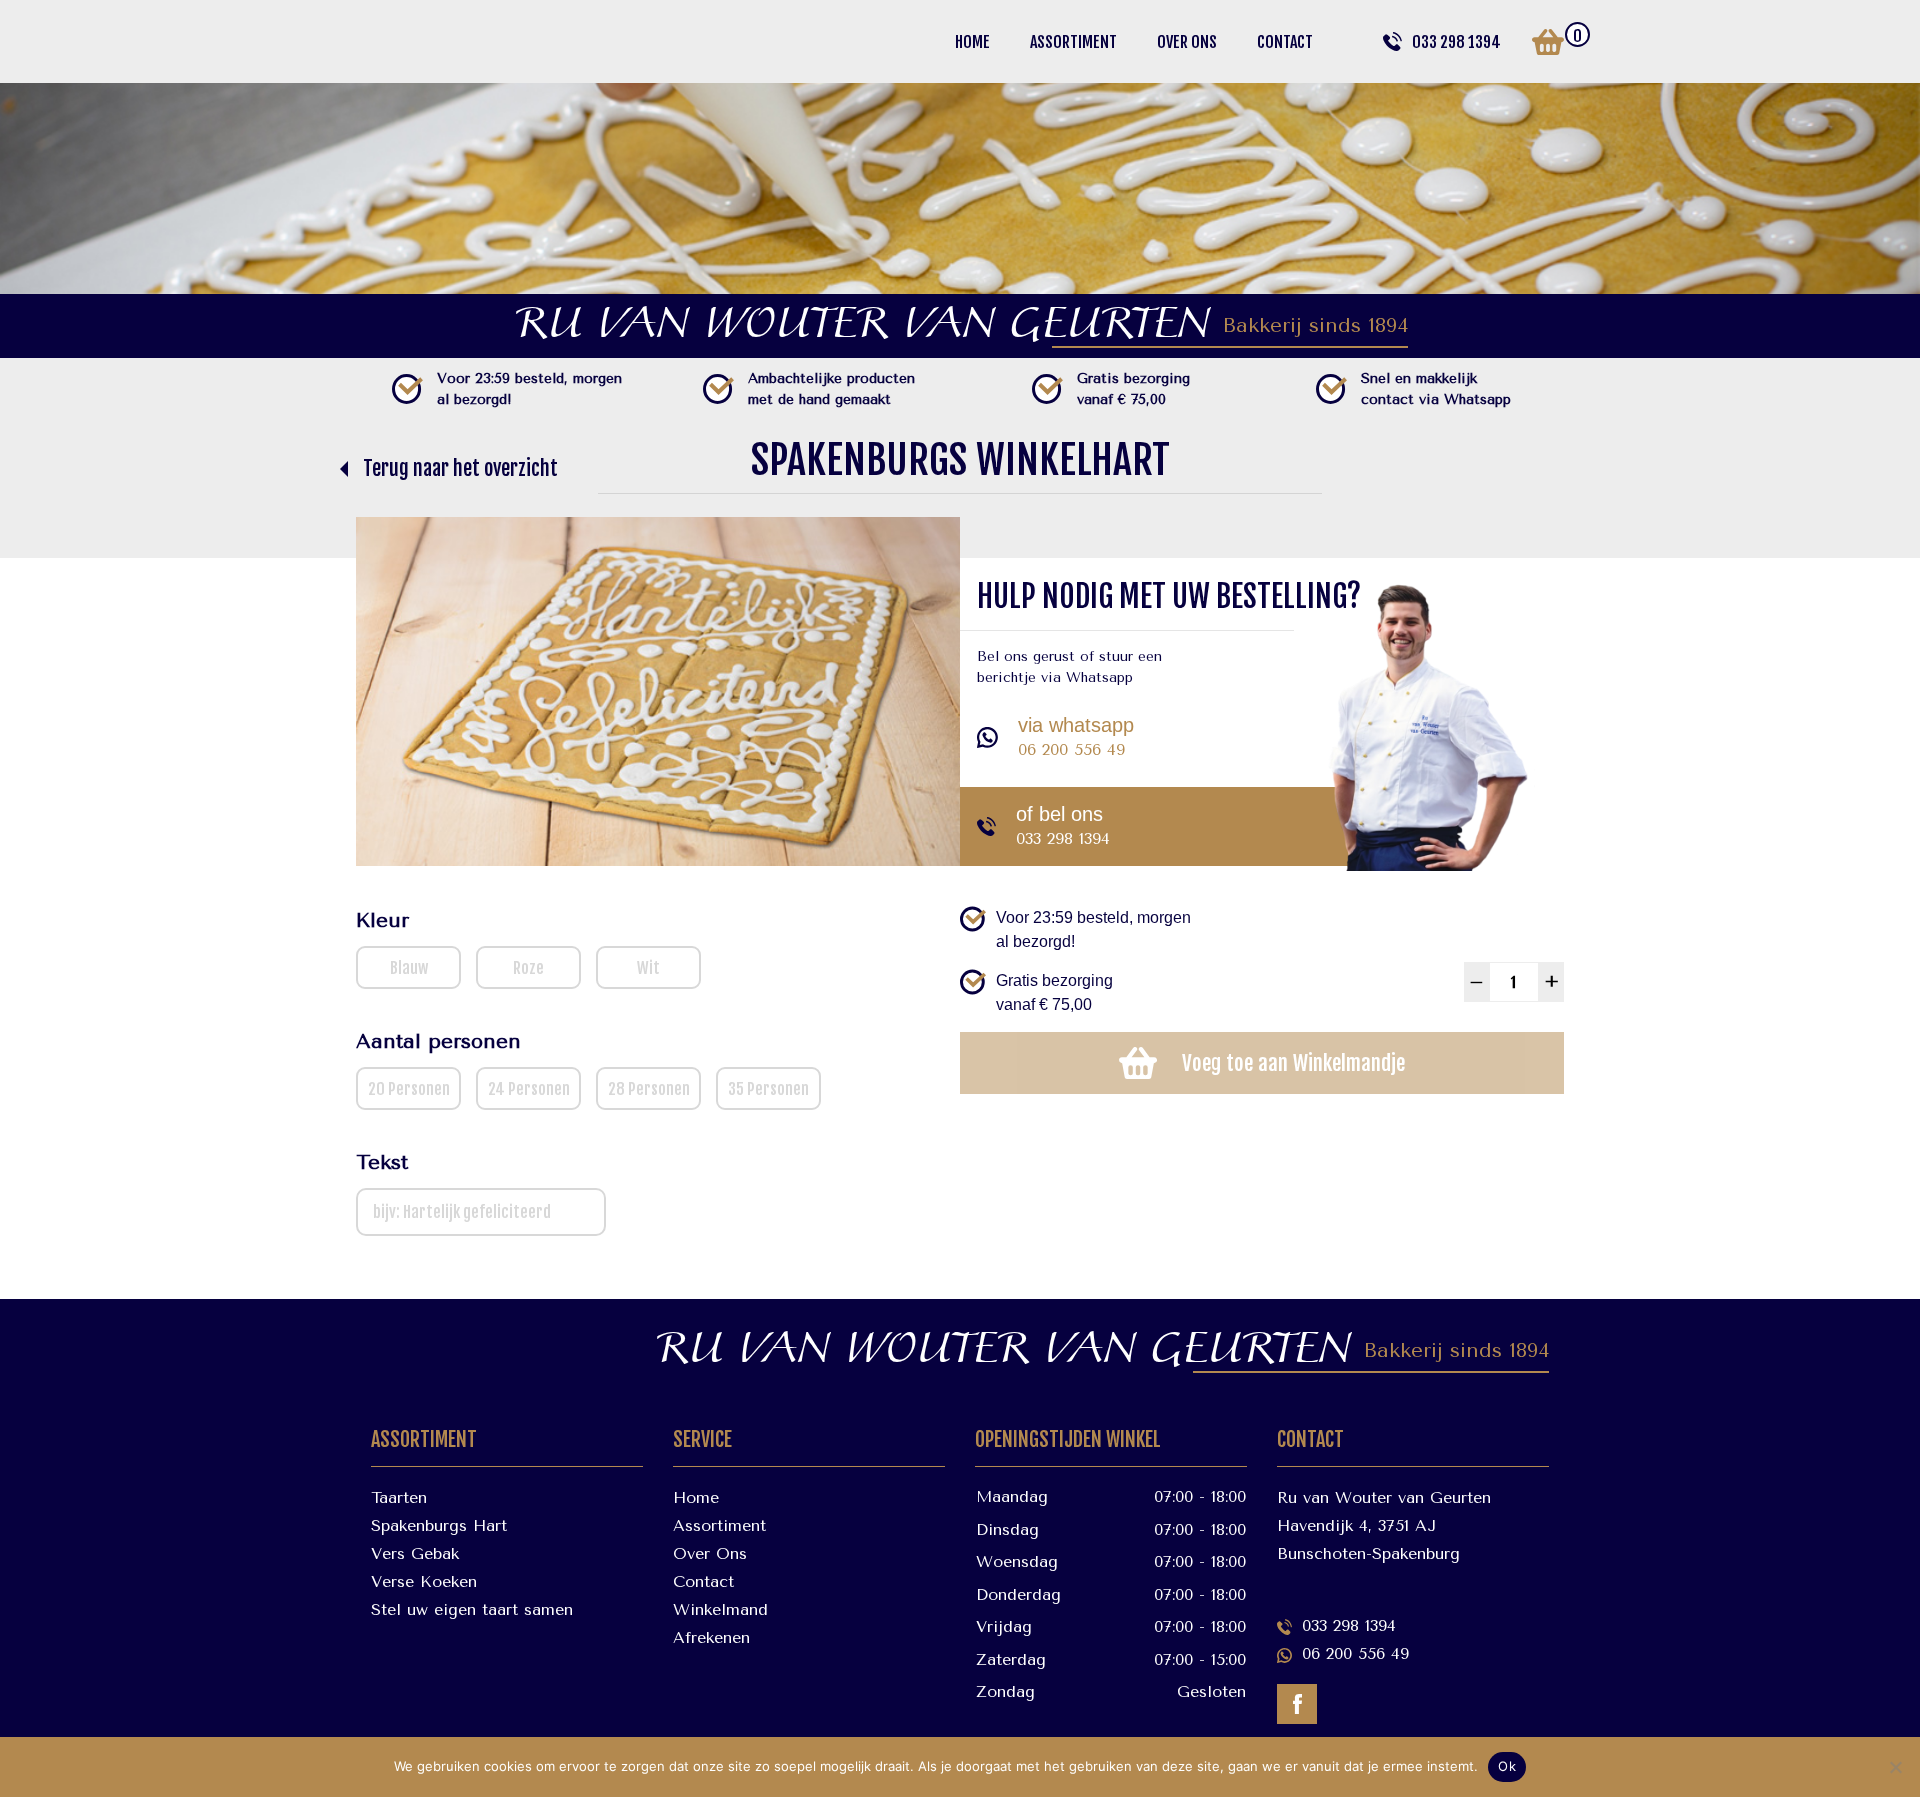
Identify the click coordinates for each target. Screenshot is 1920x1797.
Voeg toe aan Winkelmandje (1293, 1063)
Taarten (399, 1497)
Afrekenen (711, 1637)
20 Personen (409, 1089)
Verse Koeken (424, 1581)
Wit (648, 968)
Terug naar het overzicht (460, 468)
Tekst (382, 1162)
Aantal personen (438, 1041)
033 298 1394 (1456, 42)
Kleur (382, 920)
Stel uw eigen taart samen (472, 1609)
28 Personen (649, 1089)
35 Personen (768, 1089)
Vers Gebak (415, 1553)
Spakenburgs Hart (439, 1525)
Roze (528, 968)
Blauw (409, 968)
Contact (1285, 42)
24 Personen (529, 1089)
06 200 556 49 (1071, 749)
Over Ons (1187, 42)
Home (972, 42)
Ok (1507, 1766)
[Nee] (1895, 1767)
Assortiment (1073, 42)
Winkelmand (720, 1609)
